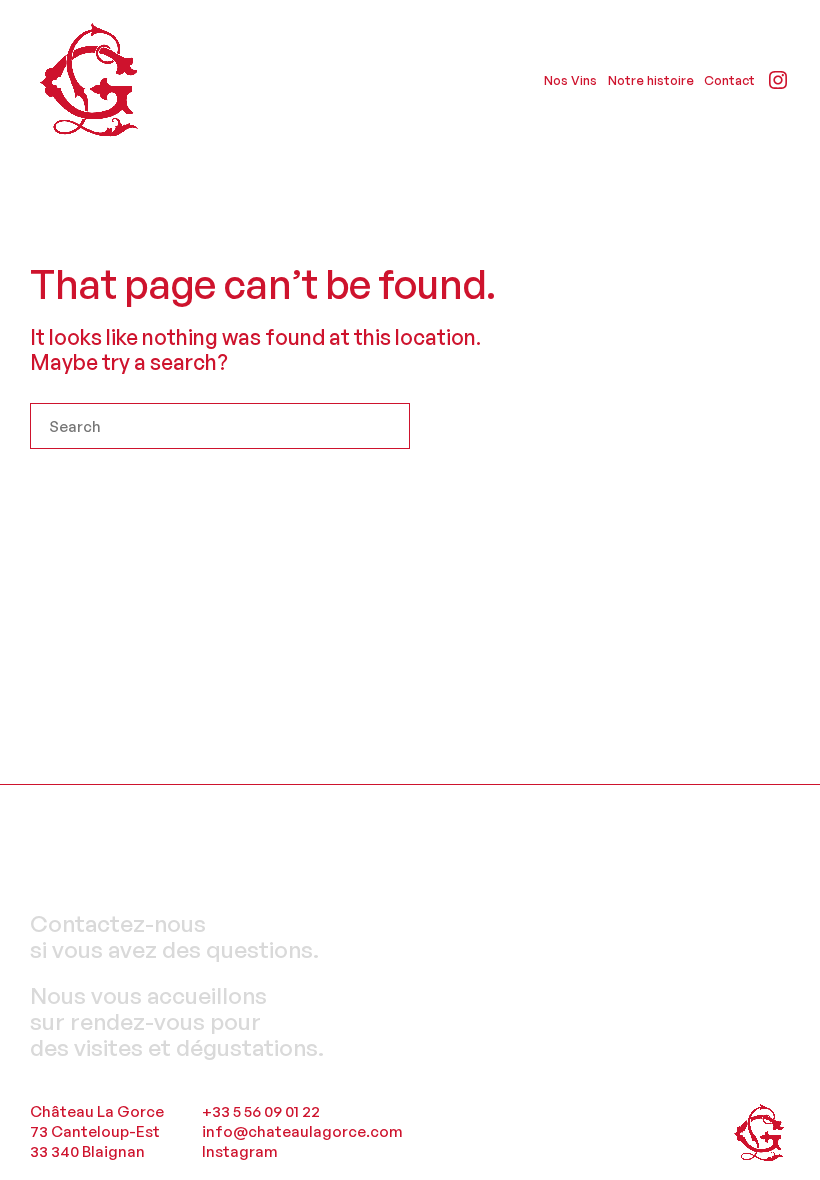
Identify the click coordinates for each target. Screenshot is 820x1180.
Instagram (240, 1151)
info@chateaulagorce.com (302, 1131)
